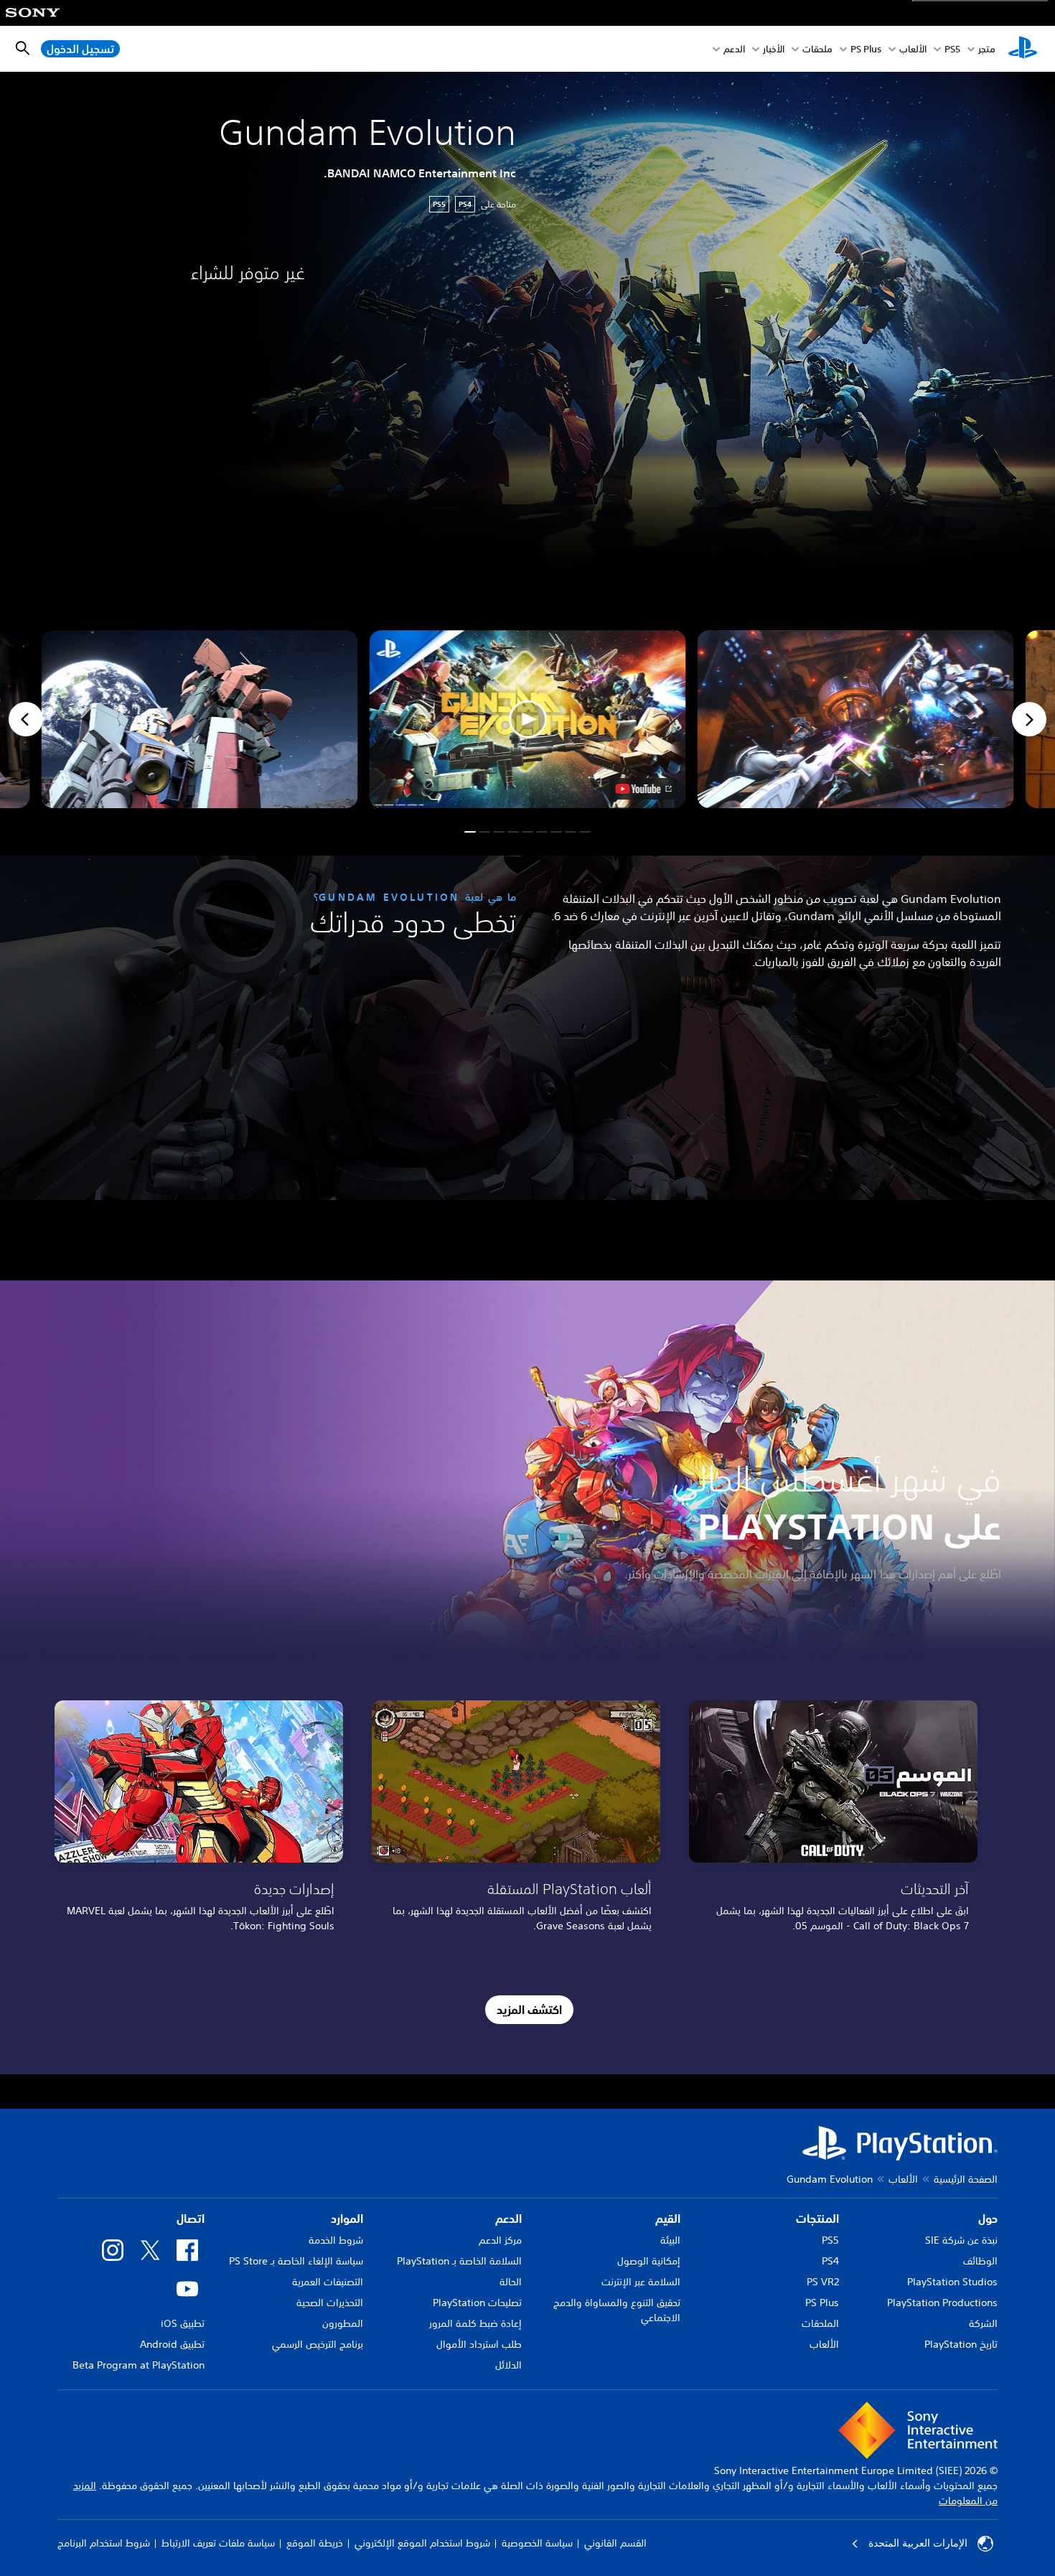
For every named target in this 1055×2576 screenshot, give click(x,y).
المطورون (343, 2323)
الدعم (734, 49)
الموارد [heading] (347, 2219)
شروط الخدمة (336, 2240)
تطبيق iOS (183, 2323)
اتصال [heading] (191, 2219)
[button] (528, 719)
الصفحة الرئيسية (966, 2179)
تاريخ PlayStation (961, 2344)
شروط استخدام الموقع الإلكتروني (422, 2543)
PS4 (830, 2261)
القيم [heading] (668, 2219)
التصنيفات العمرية (328, 2282)
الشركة (983, 2323)
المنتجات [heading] (817, 2219)
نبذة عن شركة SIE (961, 2240)
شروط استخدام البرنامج (104, 2543)
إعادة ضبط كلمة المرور (475, 2323)
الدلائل (508, 2365)
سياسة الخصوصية (537, 2543)
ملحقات (817, 49)
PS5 (830, 2240)
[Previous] (26, 719)
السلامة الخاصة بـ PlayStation (459, 2261)
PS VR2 (823, 2282)
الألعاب (913, 49)
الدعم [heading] (508, 2219)
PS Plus (866, 49)
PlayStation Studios (952, 2282)
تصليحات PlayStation (477, 2303)
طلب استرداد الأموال (479, 2344)
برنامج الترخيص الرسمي (318, 2344)
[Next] (1029, 719)
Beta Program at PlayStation (139, 2365)
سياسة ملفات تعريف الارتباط (218, 2543)
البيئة (670, 2240)
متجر (987, 49)
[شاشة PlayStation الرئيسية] (1023, 49)
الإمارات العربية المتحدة (918, 2543)
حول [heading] (988, 2219)
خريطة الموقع (315, 2543)
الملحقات (820, 2323)
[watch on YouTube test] (644, 789)
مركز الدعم (500, 2240)
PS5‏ (952, 49)
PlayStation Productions (942, 2303)
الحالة (511, 2282)
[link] (199, 1821)
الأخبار (774, 49)
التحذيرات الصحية (330, 2303)
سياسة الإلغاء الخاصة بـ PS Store (296, 2261)
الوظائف (980, 2261)
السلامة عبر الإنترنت (641, 2282)
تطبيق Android (172, 2344)
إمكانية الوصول (649, 2261)
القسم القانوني (615, 2543)
